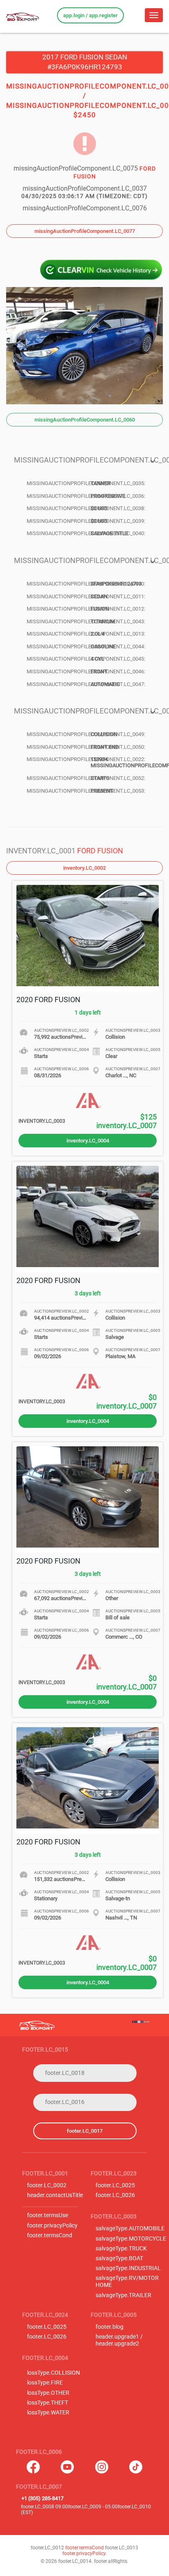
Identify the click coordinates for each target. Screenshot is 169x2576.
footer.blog (110, 2327)
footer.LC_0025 (115, 2185)
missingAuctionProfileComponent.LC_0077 (85, 231)
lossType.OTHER (48, 2393)
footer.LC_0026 (115, 2195)
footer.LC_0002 (47, 2185)
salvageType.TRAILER (123, 2295)
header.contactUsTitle (55, 2195)
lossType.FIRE (45, 2383)
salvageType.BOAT (119, 2258)
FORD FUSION (100, 851)
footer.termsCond (50, 2235)
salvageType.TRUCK (121, 2249)
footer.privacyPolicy (52, 2226)
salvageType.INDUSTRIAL (128, 2268)
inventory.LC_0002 (84, 868)
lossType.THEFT (48, 2403)
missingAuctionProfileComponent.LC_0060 (85, 420)
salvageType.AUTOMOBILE (130, 2228)
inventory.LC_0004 (88, 1141)
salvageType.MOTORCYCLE (131, 2239)
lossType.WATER (48, 2413)
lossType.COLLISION (54, 2373)
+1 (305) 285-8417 (42, 2498)
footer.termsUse (48, 2215)
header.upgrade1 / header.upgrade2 (119, 2340)
